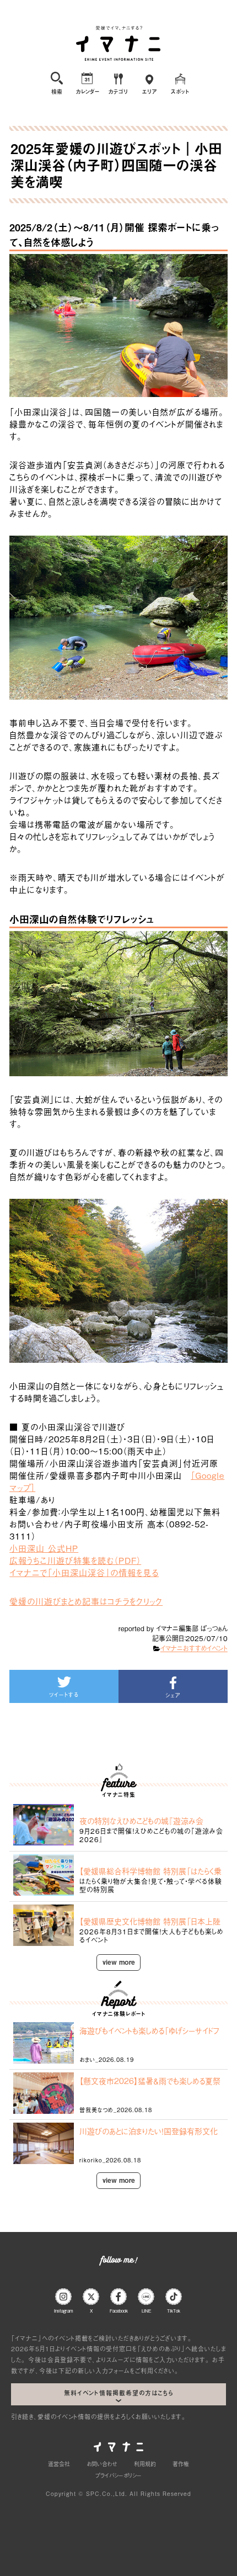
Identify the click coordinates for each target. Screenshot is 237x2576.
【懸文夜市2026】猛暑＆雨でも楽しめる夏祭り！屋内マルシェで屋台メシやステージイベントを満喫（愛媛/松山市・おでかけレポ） (150, 2081)
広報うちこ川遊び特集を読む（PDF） (75, 1560)
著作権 (181, 2464)
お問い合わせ (102, 2464)
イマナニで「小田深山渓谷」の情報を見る (84, 1572)
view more (119, 1962)
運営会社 (59, 2464)
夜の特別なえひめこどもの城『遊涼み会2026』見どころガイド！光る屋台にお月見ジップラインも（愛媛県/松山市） (149, 1821)
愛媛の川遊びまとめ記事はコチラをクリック (86, 1601)
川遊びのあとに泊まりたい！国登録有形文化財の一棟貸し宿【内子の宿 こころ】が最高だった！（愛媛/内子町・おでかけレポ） (149, 2131)
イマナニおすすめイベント (194, 1648)
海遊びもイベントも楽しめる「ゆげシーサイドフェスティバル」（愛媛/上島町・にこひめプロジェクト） (151, 2030)
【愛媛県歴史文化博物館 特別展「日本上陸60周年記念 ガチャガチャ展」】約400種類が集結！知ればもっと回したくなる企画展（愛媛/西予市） (150, 1921)
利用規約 (145, 2464)
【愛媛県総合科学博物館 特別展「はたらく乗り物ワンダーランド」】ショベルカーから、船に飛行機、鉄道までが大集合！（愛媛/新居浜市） (150, 1871)
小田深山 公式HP (44, 1548)
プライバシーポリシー (118, 2475)
